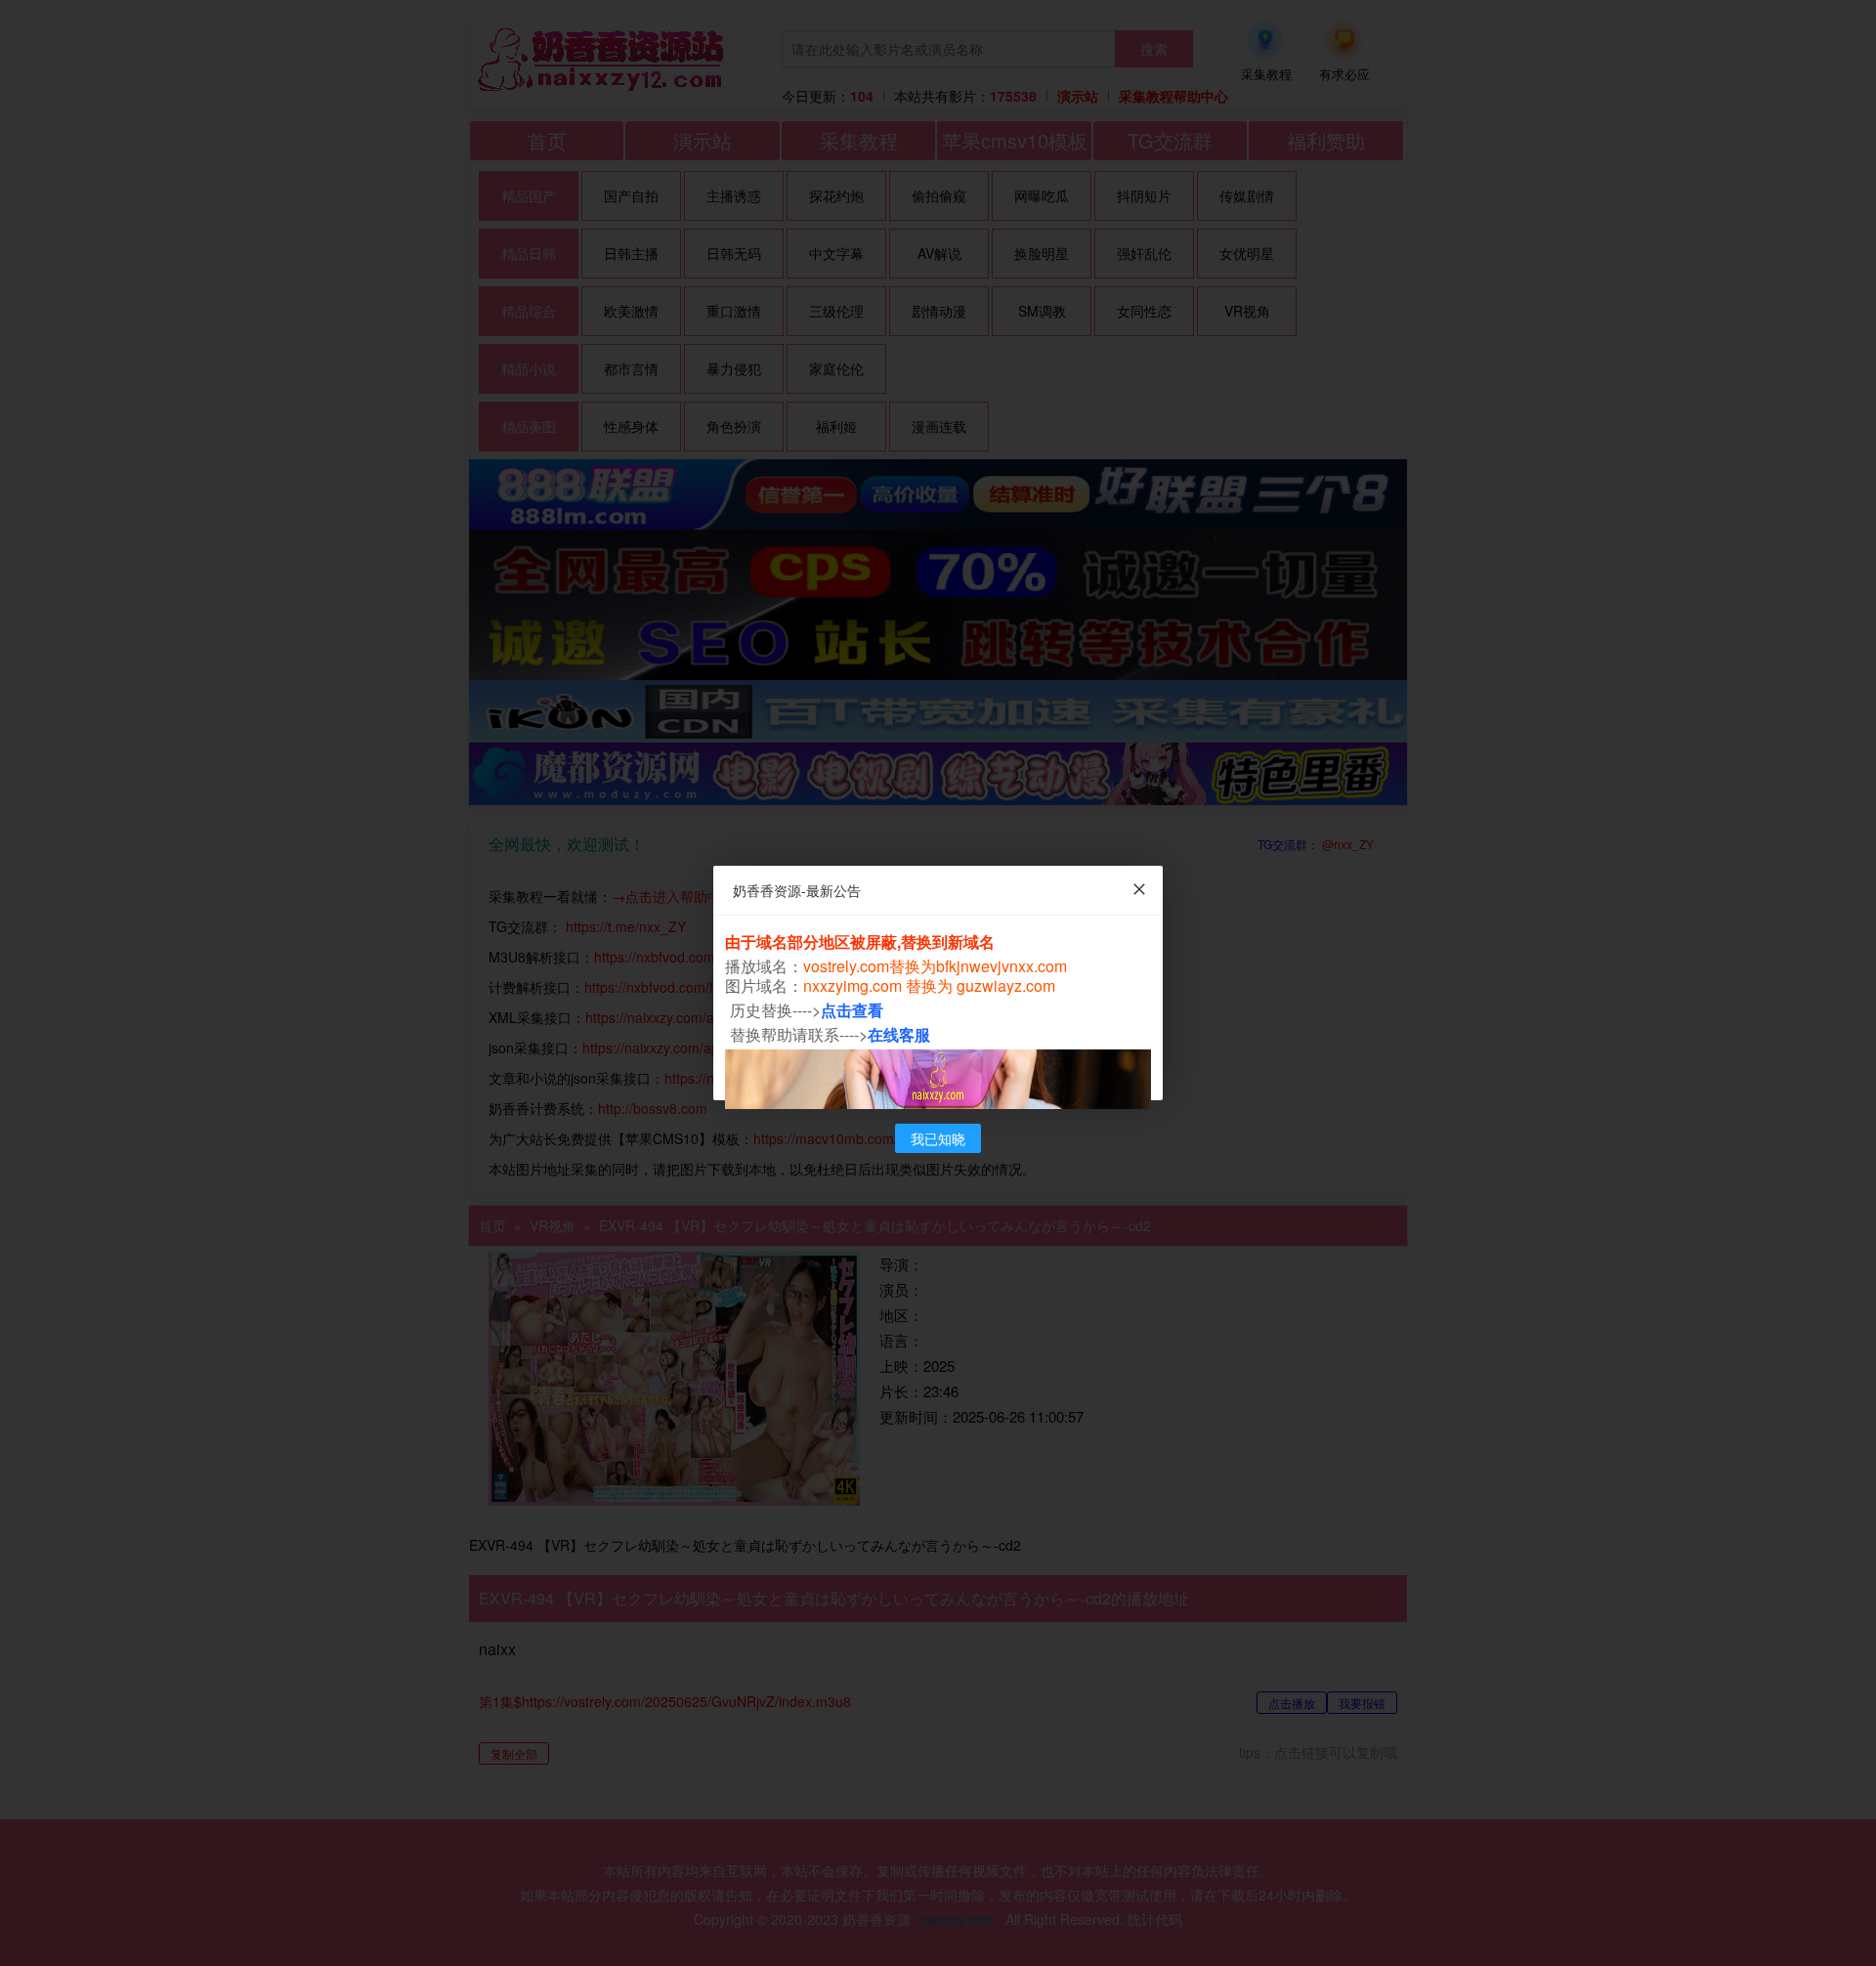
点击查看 (852, 1010)
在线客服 (899, 1034)
